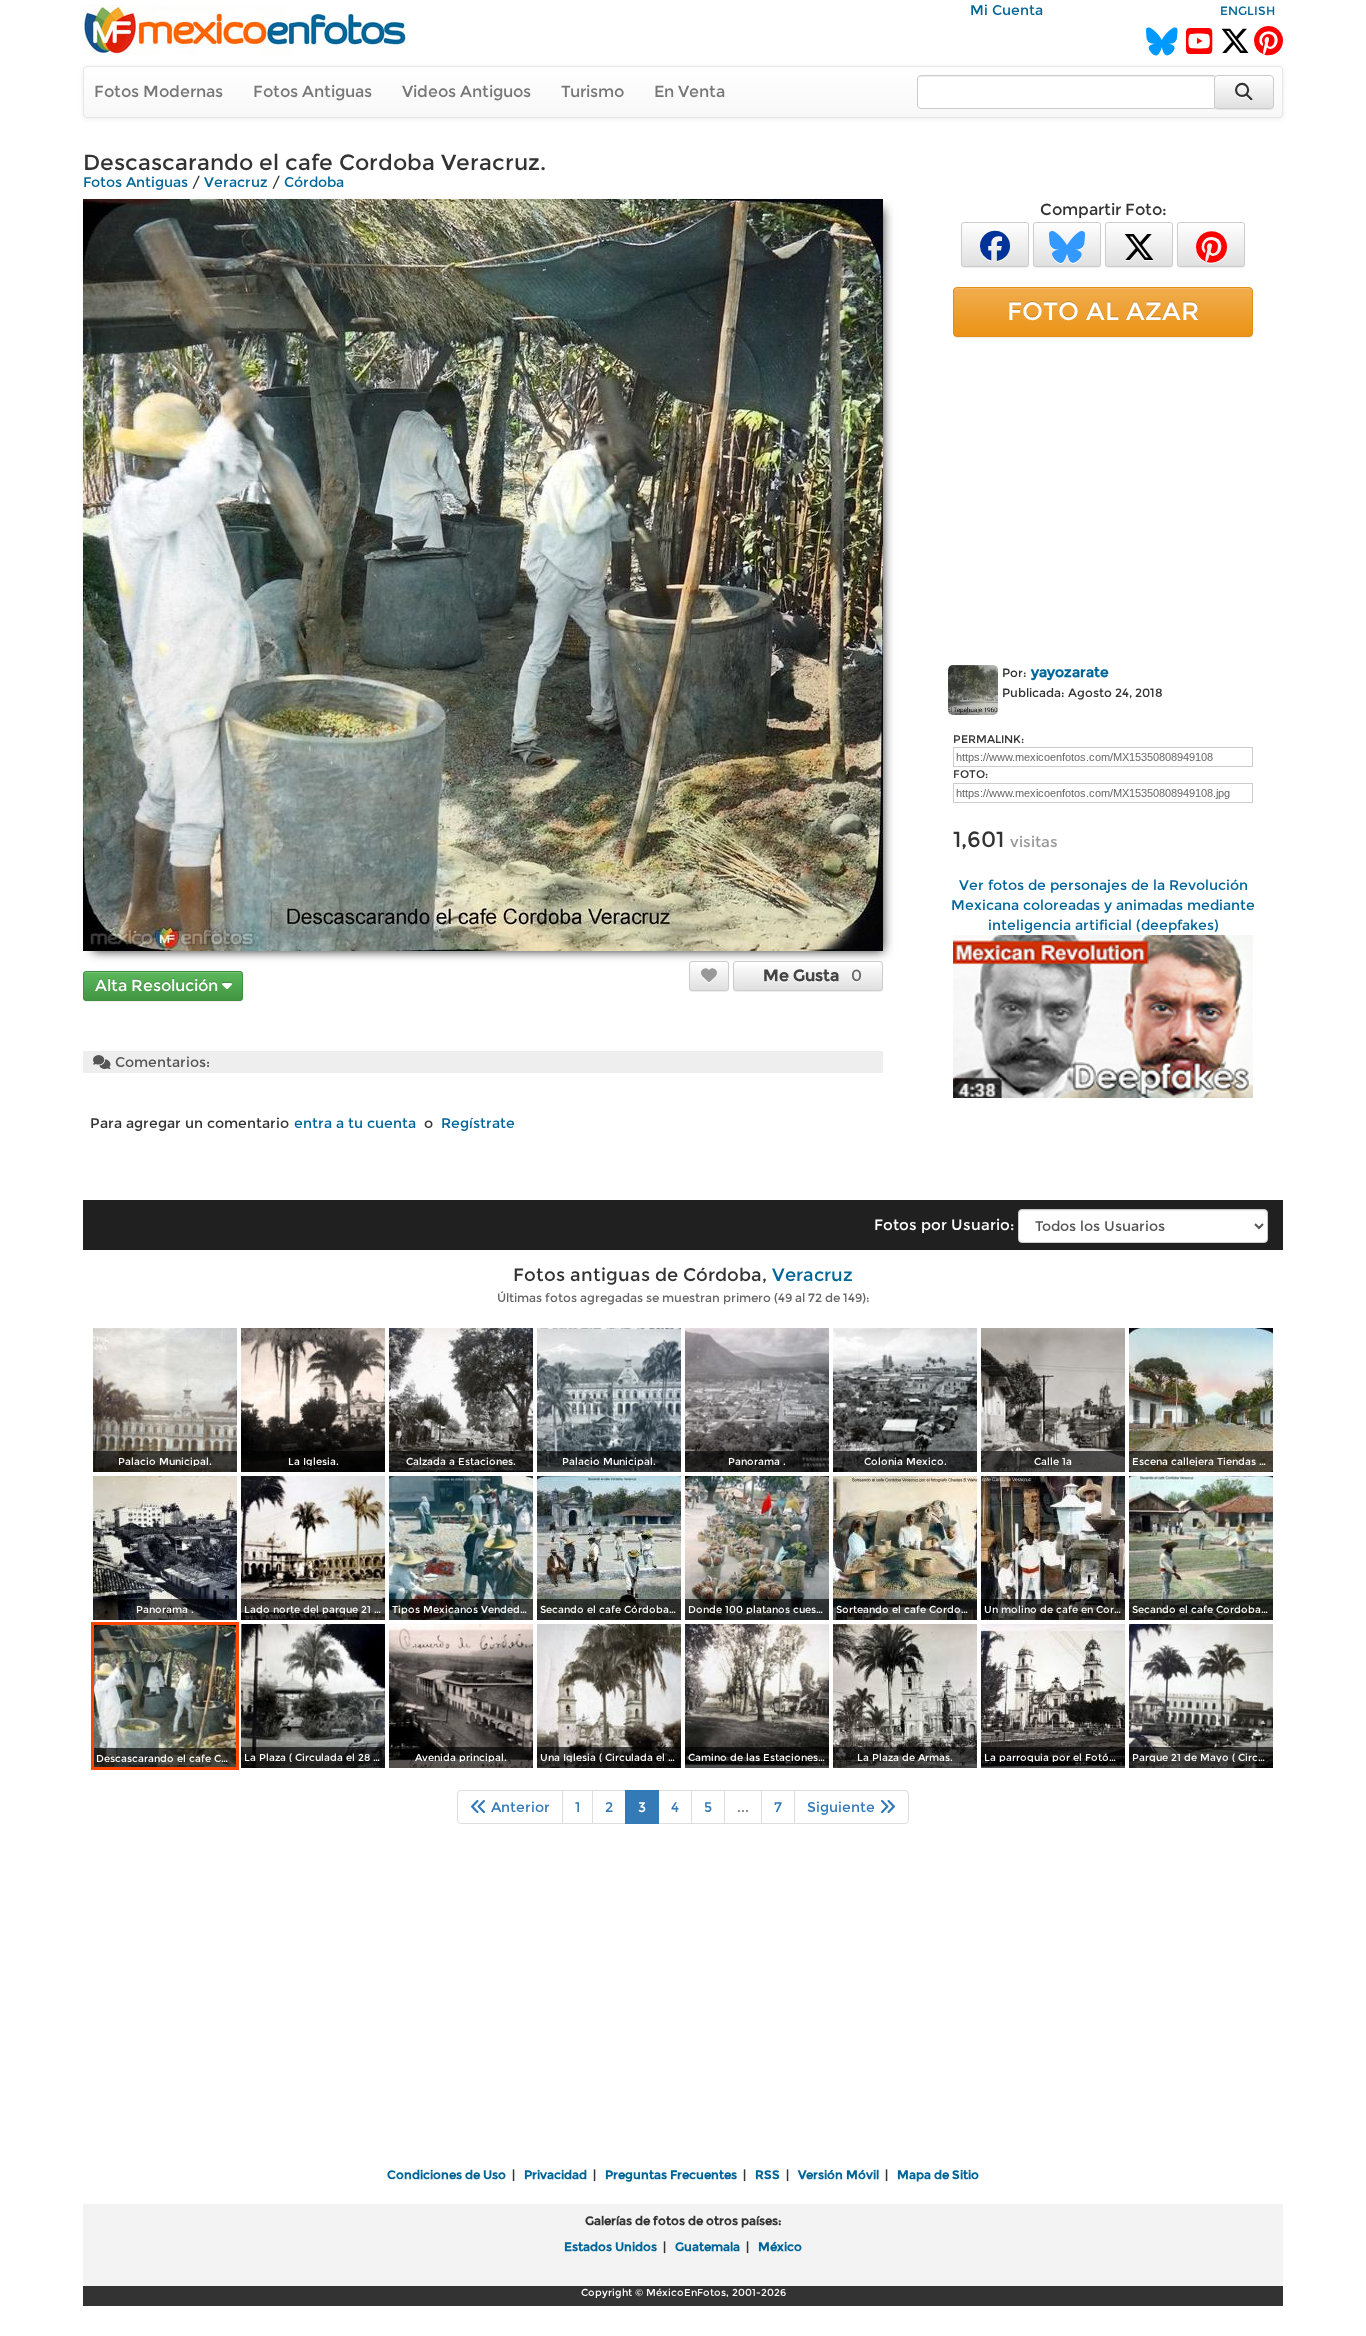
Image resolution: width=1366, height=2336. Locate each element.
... (743, 1807)
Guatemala (707, 2246)
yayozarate (1070, 672)
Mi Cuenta (1006, 10)
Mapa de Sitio (938, 2174)
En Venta (689, 91)
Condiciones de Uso (446, 2174)
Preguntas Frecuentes (671, 2174)
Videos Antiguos (466, 91)
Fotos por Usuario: (944, 1224)
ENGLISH (1247, 10)
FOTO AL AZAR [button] (1103, 311)
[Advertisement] (1103, 497)
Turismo (592, 91)
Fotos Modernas (158, 91)
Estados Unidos (610, 2246)
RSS (767, 2174)
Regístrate (478, 1123)
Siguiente (843, 1807)
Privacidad (555, 2174)
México (780, 2246)
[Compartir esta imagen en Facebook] (995, 243)
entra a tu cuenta (355, 1123)
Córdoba (314, 182)
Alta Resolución (158, 985)
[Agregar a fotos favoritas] (709, 975)
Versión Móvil (838, 2174)
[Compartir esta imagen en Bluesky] (1067, 243)
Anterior (518, 1807)
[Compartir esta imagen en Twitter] (1139, 243)
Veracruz (236, 182)
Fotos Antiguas (312, 91)
